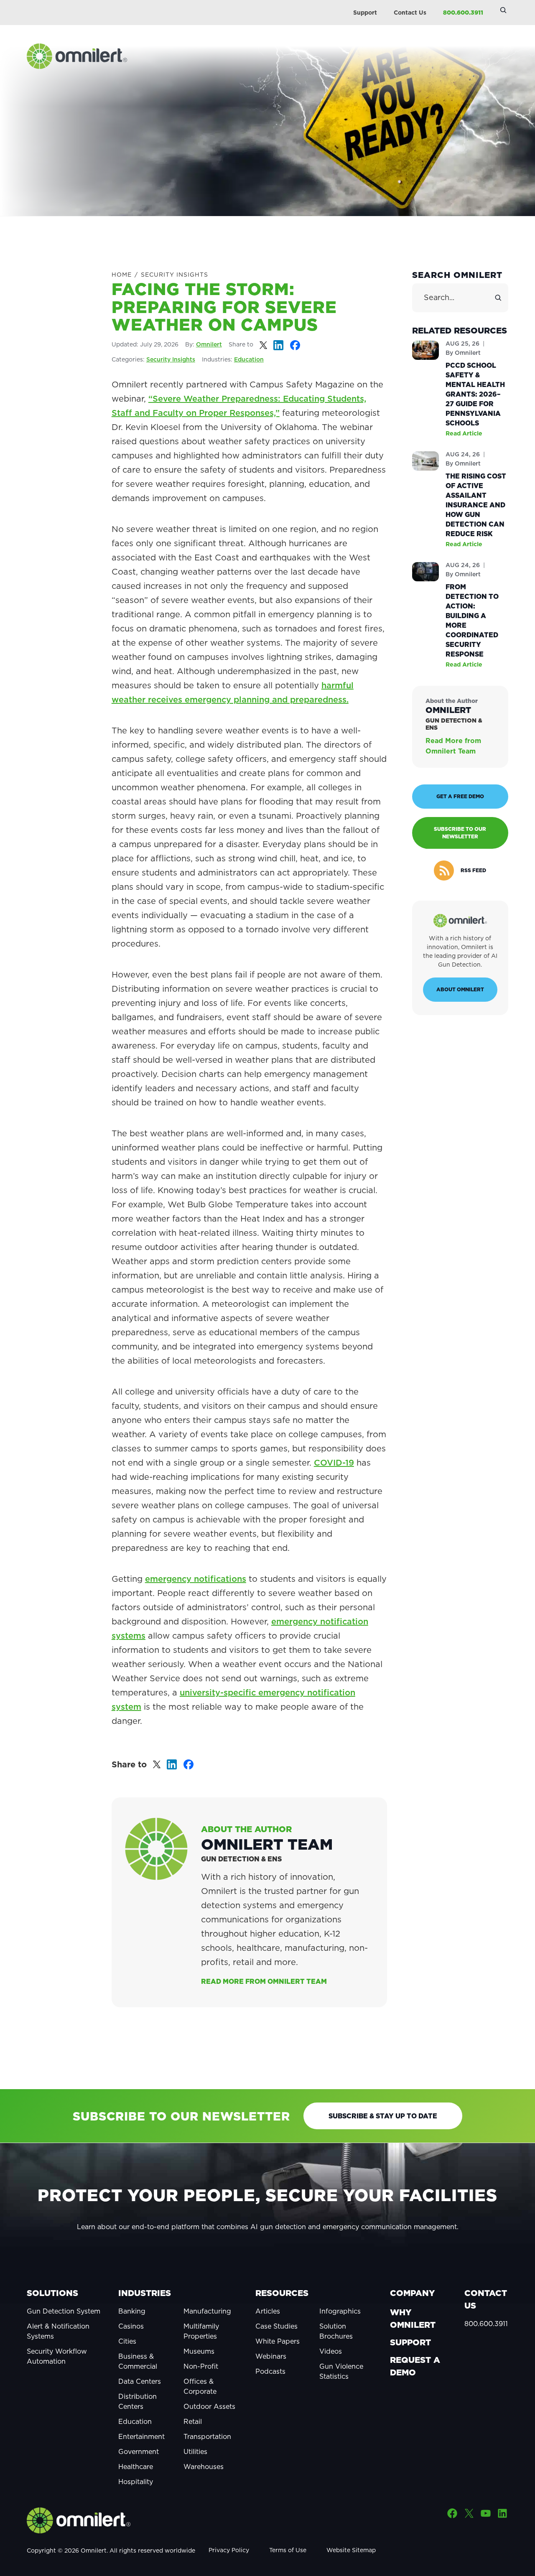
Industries (145, 2293)
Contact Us (410, 13)
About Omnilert (460, 989)
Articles (268, 2311)
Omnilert (209, 344)
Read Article (464, 433)
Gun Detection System (64, 2311)
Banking (132, 2311)
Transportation (207, 2436)
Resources (282, 2293)
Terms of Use (288, 2550)
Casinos (131, 2326)
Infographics (340, 2311)
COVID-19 (334, 1463)
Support (365, 13)
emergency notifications (196, 1579)
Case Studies (276, 2326)
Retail (193, 2421)
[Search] (498, 298)
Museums (199, 2351)
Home (122, 275)
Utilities (195, 2451)
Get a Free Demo (460, 796)
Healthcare (136, 2467)
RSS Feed (473, 870)
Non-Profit (201, 2366)
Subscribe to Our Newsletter (460, 833)
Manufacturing (207, 2311)
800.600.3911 (463, 13)
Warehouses (204, 2467)
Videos (331, 2351)
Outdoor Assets (209, 2406)
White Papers (278, 2341)
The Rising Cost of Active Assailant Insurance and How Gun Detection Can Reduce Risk (476, 505)
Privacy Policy (229, 2550)
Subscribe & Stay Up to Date (383, 2116)
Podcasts (270, 2371)
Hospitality (136, 2482)
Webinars (271, 2356)
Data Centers (140, 2381)
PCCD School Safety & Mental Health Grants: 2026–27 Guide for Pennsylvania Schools (475, 394)
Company (412, 2293)
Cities (127, 2341)
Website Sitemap (351, 2550)
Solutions (52, 2293)
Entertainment (141, 2436)
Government (139, 2451)
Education (249, 359)
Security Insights (175, 275)
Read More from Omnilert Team (264, 1981)
